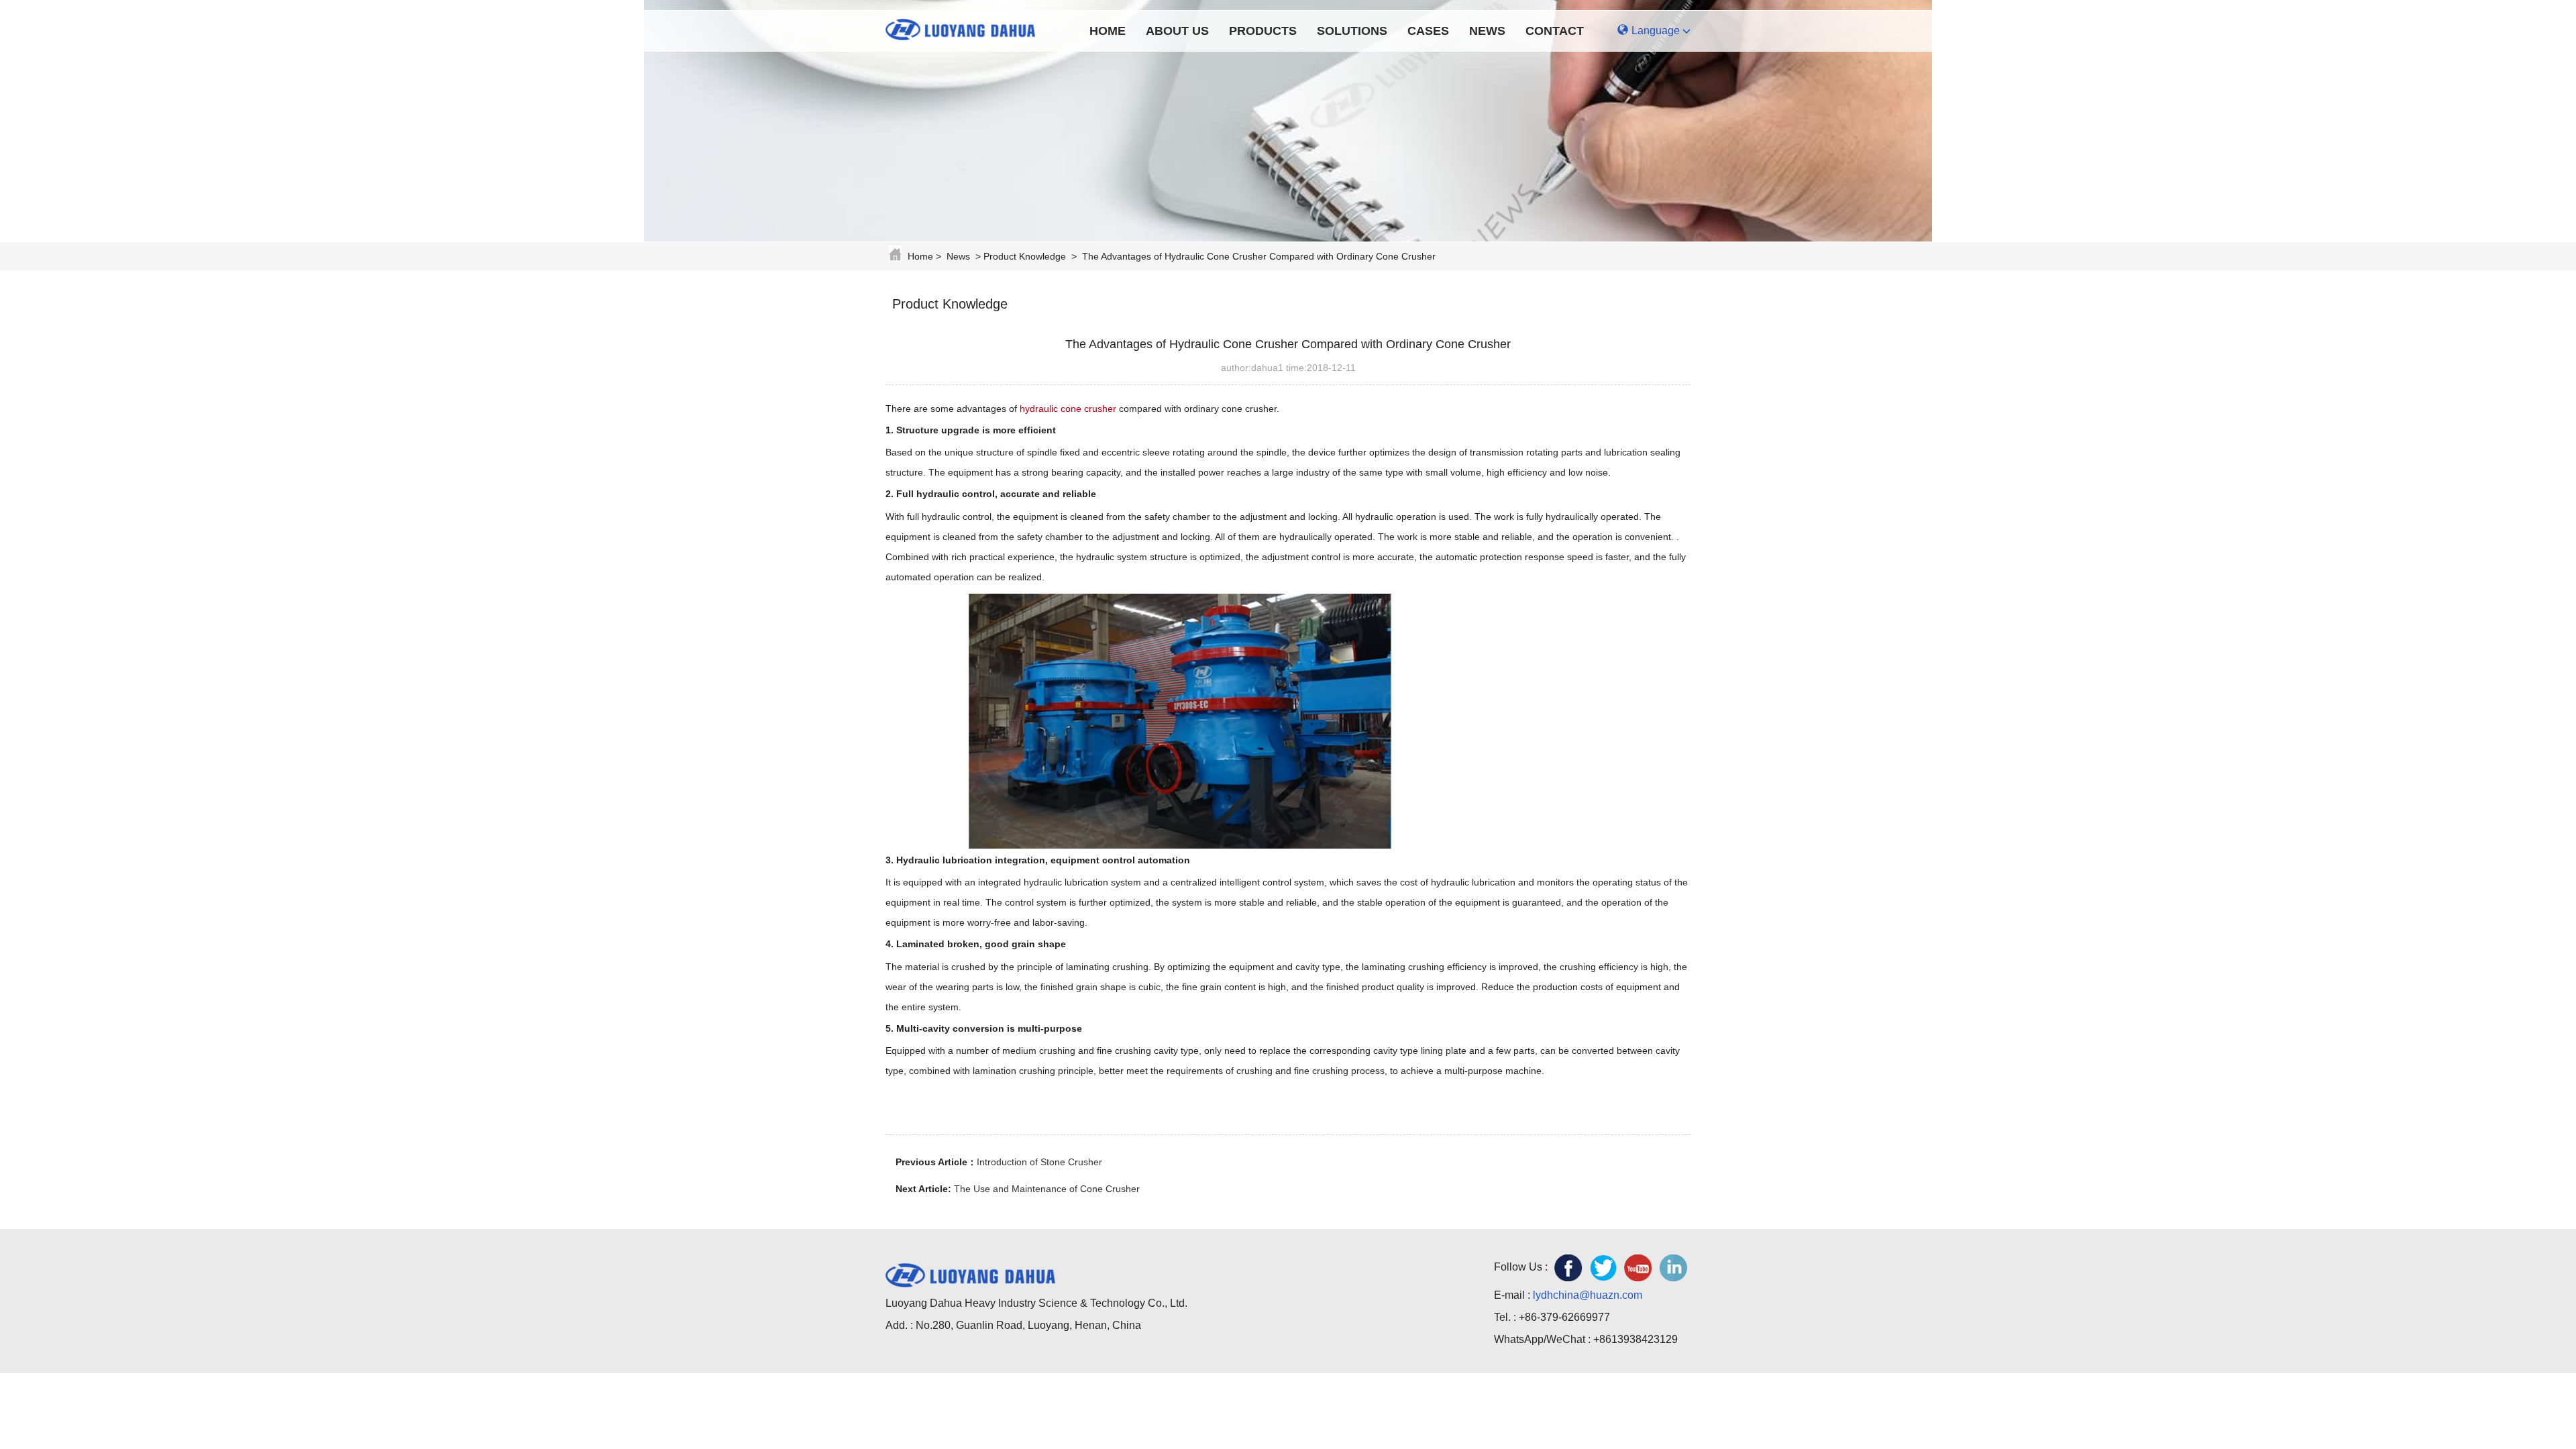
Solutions (1352, 31)
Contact (1555, 31)
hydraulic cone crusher (1068, 409)
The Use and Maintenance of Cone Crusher (1047, 1189)
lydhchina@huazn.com (1588, 1295)
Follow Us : (1521, 1267)
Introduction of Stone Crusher (1039, 1162)
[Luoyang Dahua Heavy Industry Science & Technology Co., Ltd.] (970, 28)
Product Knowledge (1025, 256)
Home (1108, 31)
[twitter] (1603, 1268)
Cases (1428, 31)
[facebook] (1568, 1268)
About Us (1177, 31)
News (1487, 31)
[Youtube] (1638, 1268)
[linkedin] (1673, 1268)
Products (1263, 31)
